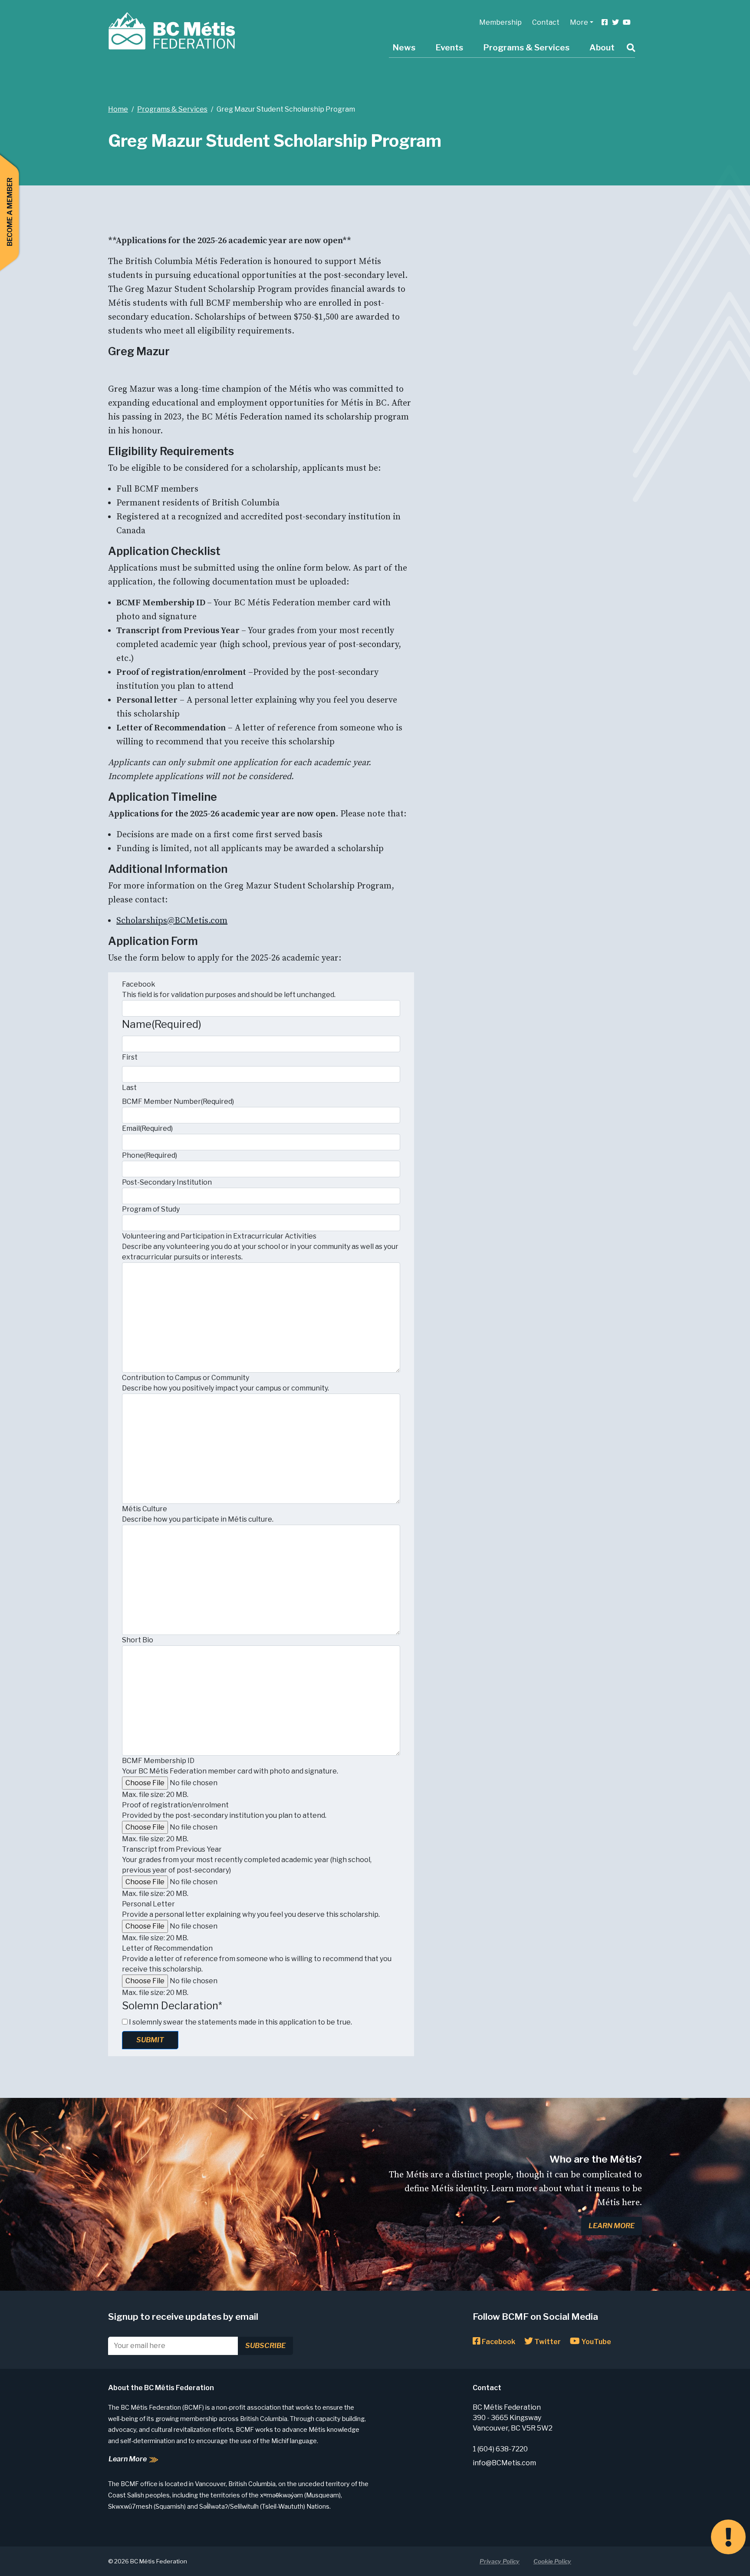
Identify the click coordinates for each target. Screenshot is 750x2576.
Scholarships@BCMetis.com (172, 921)
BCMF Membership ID (158, 1761)
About (602, 47)
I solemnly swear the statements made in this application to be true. (240, 2022)
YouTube (595, 2342)
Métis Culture (145, 1509)
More (579, 22)
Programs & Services (526, 47)
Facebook (139, 984)
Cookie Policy (552, 2561)
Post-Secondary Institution (167, 1182)
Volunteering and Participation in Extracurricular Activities (219, 1236)
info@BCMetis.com (504, 2463)
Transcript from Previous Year (172, 1849)
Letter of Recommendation (167, 1948)
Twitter (547, 2342)
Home (118, 109)
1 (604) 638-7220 (500, 2449)
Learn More (612, 2226)
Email (147, 1128)
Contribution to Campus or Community (186, 1378)
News (404, 47)
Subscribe (265, 2346)
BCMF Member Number (178, 1101)
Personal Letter (148, 1904)
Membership (500, 22)
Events (449, 47)
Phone (150, 1155)
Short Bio (138, 1640)
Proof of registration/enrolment (175, 1805)
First (130, 1057)
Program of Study (151, 1209)
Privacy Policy (500, 2561)
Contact (546, 22)
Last (129, 1088)
